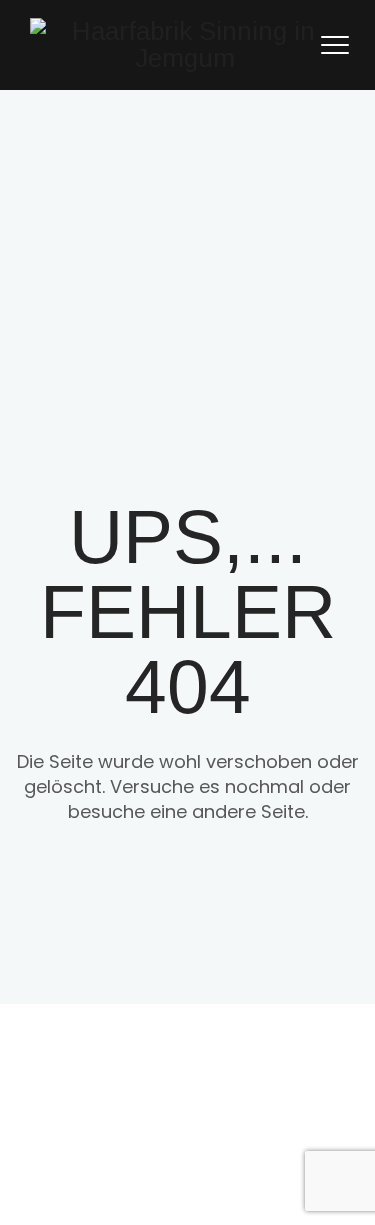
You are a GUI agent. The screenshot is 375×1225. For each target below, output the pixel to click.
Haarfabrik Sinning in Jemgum (246, 1092)
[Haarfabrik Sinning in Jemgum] (185, 45)
